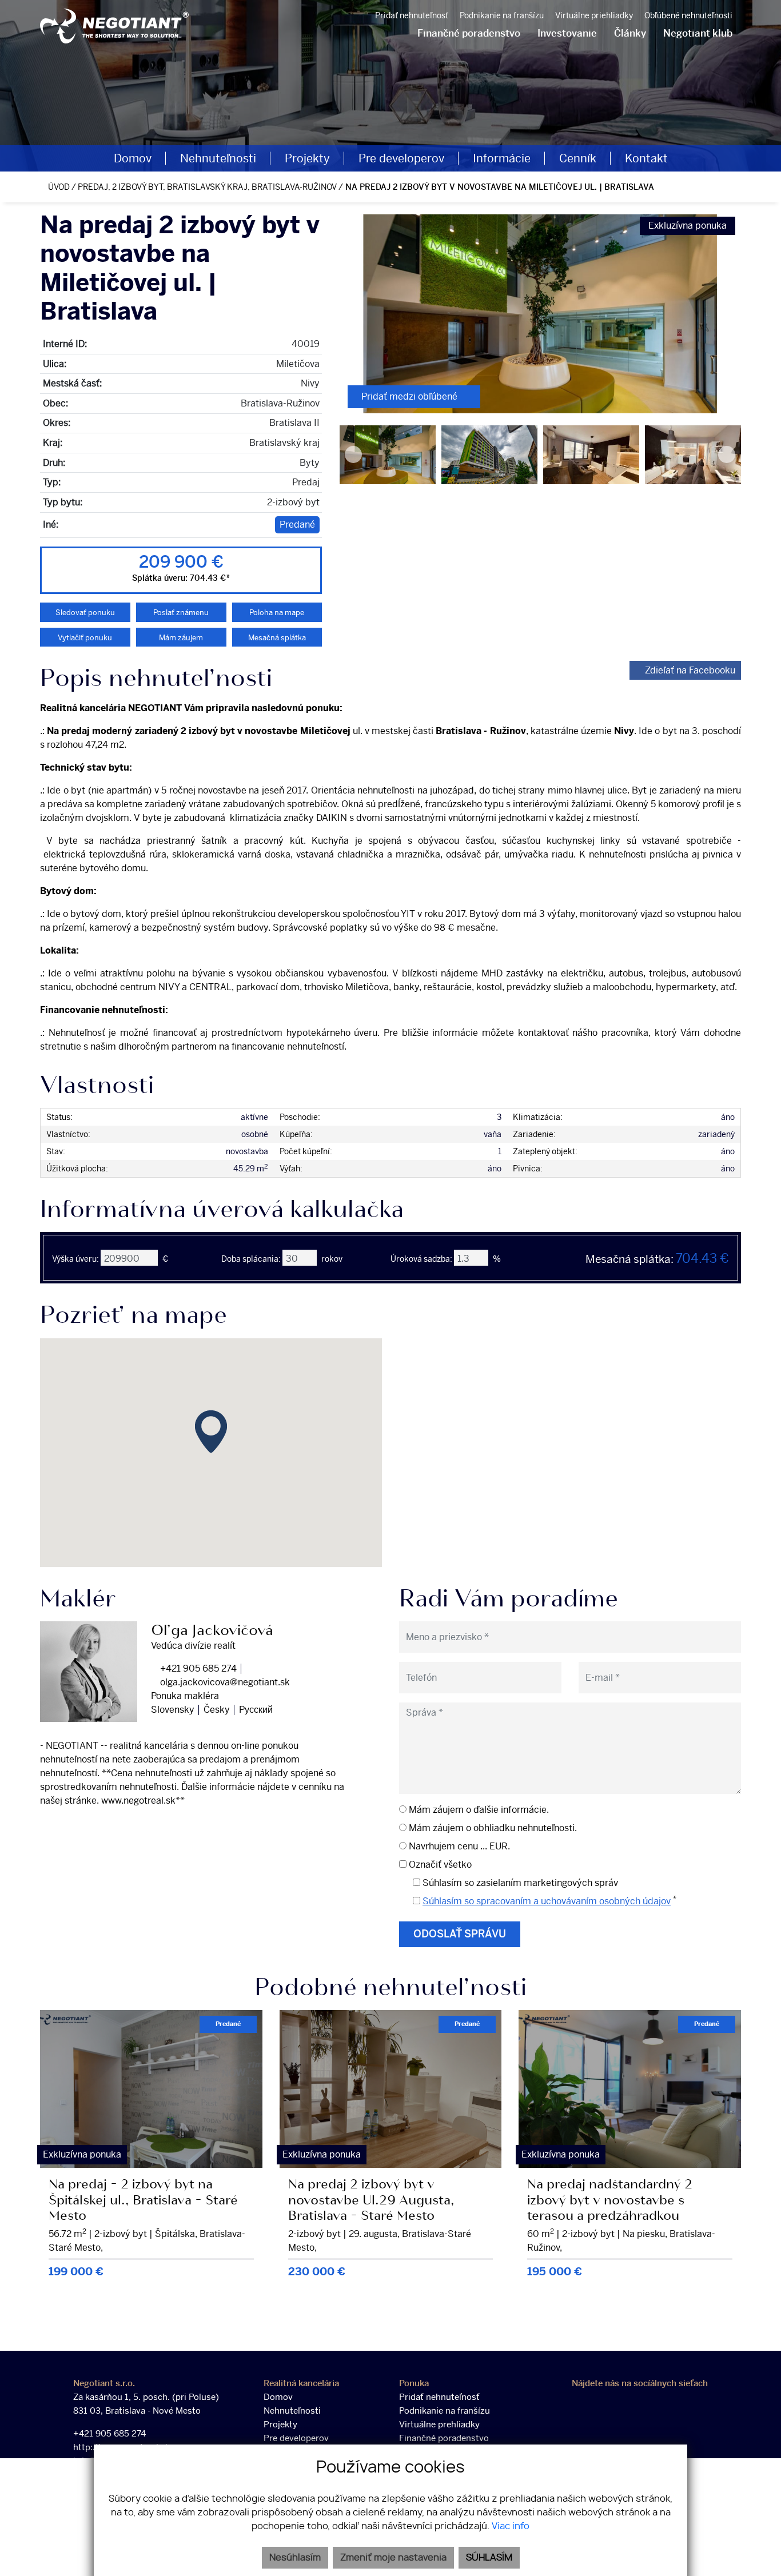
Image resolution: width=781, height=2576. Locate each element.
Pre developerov (401, 158)
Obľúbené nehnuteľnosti (688, 16)
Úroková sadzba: (421, 1259)
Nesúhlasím (295, 2558)
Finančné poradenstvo (444, 2438)
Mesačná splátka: (657, 1259)
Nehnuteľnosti (218, 158)
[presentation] (353, 314)
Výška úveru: (75, 1259)
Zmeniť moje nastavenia (393, 2558)
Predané (297, 525)
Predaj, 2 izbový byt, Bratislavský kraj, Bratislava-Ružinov (208, 187)
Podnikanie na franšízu (502, 16)
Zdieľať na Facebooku (690, 670)
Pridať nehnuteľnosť (412, 16)
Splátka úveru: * (181, 578)
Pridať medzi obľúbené (411, 396)
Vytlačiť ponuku (85, 638)
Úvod (58, 187)
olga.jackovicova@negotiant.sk (224, 1682)
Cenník (578, 158)
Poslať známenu (181, 613)
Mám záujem (181, 638)
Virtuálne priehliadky (594, 16)
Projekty (307, 158)
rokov (332, 1259)
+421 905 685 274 (197, 1668)
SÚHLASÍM (489, 2558)
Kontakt (646, 158)
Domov (133, 158)
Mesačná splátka (277, 638)
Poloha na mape (277, 613)
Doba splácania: (251, 1259)
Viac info (511, 2526)
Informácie (502, 158)
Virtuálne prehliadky (439, 2425)
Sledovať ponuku (85, 613)
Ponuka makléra (185, 1696)
